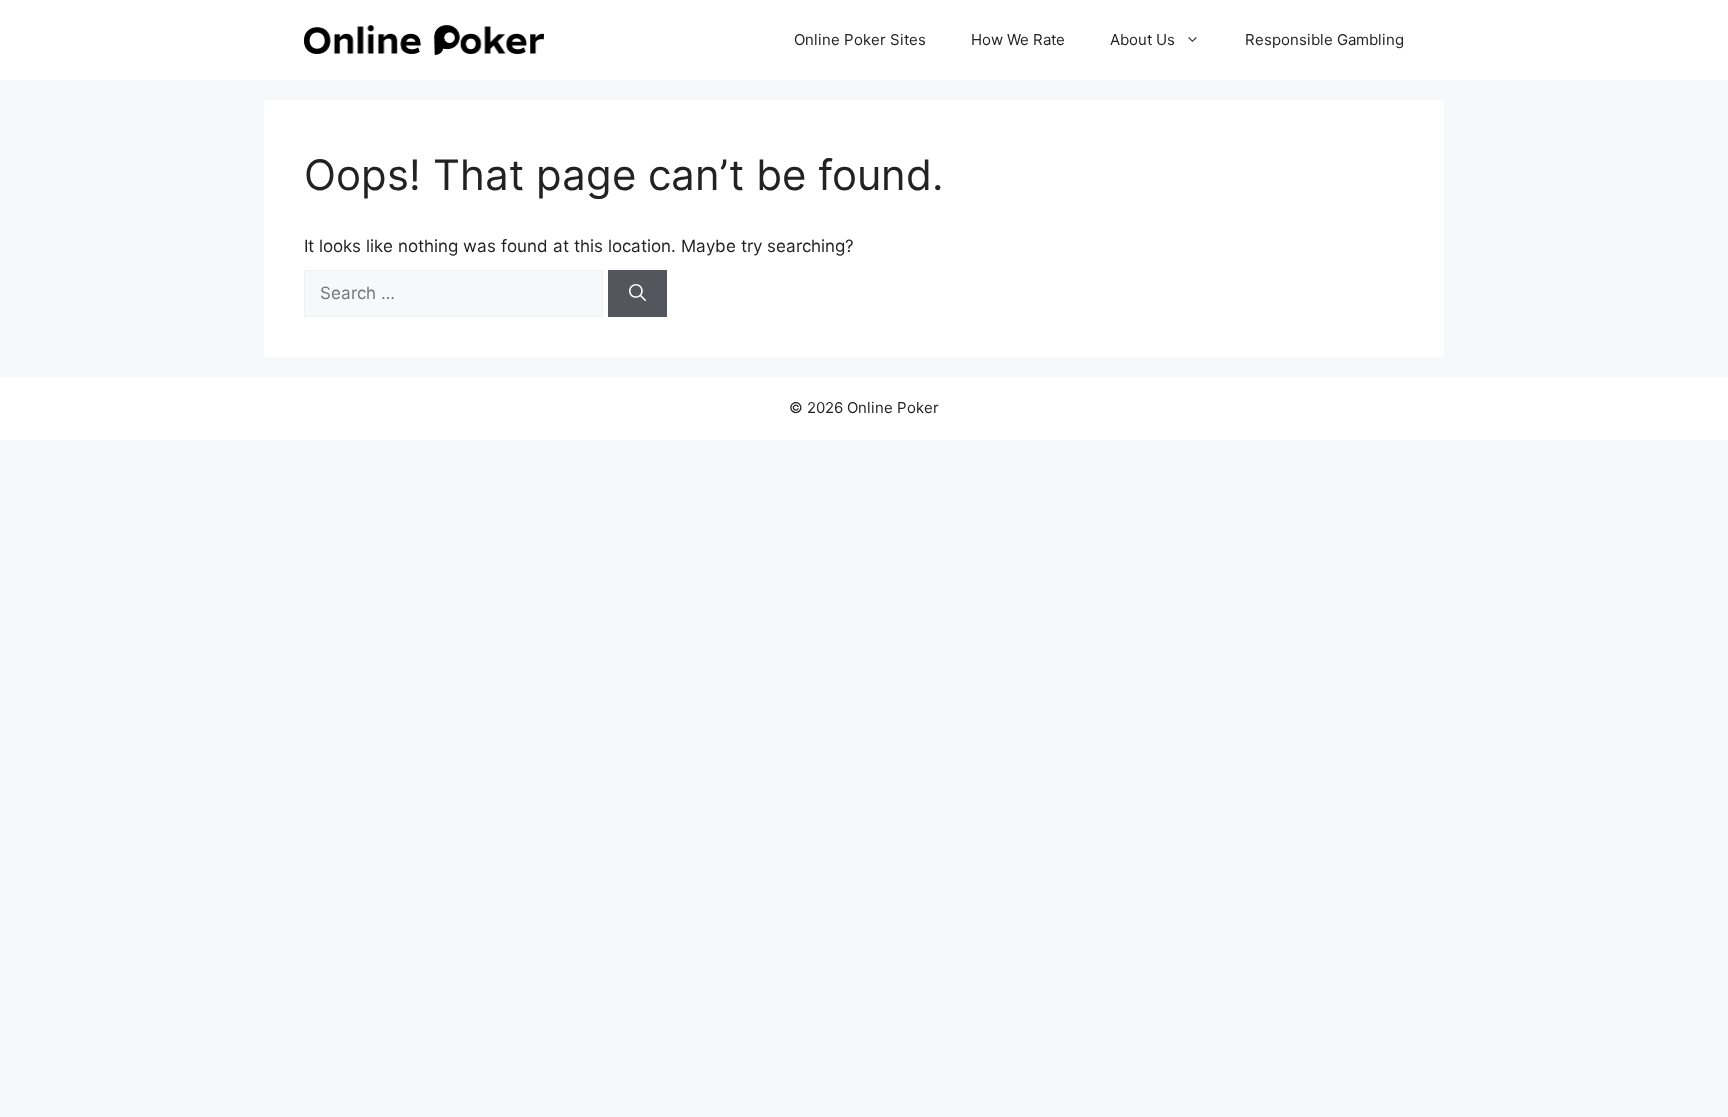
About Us (1142, 39)
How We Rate (1018, 39)
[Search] (637, 294)
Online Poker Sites (860, 39)
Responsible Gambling (1324, 39)
